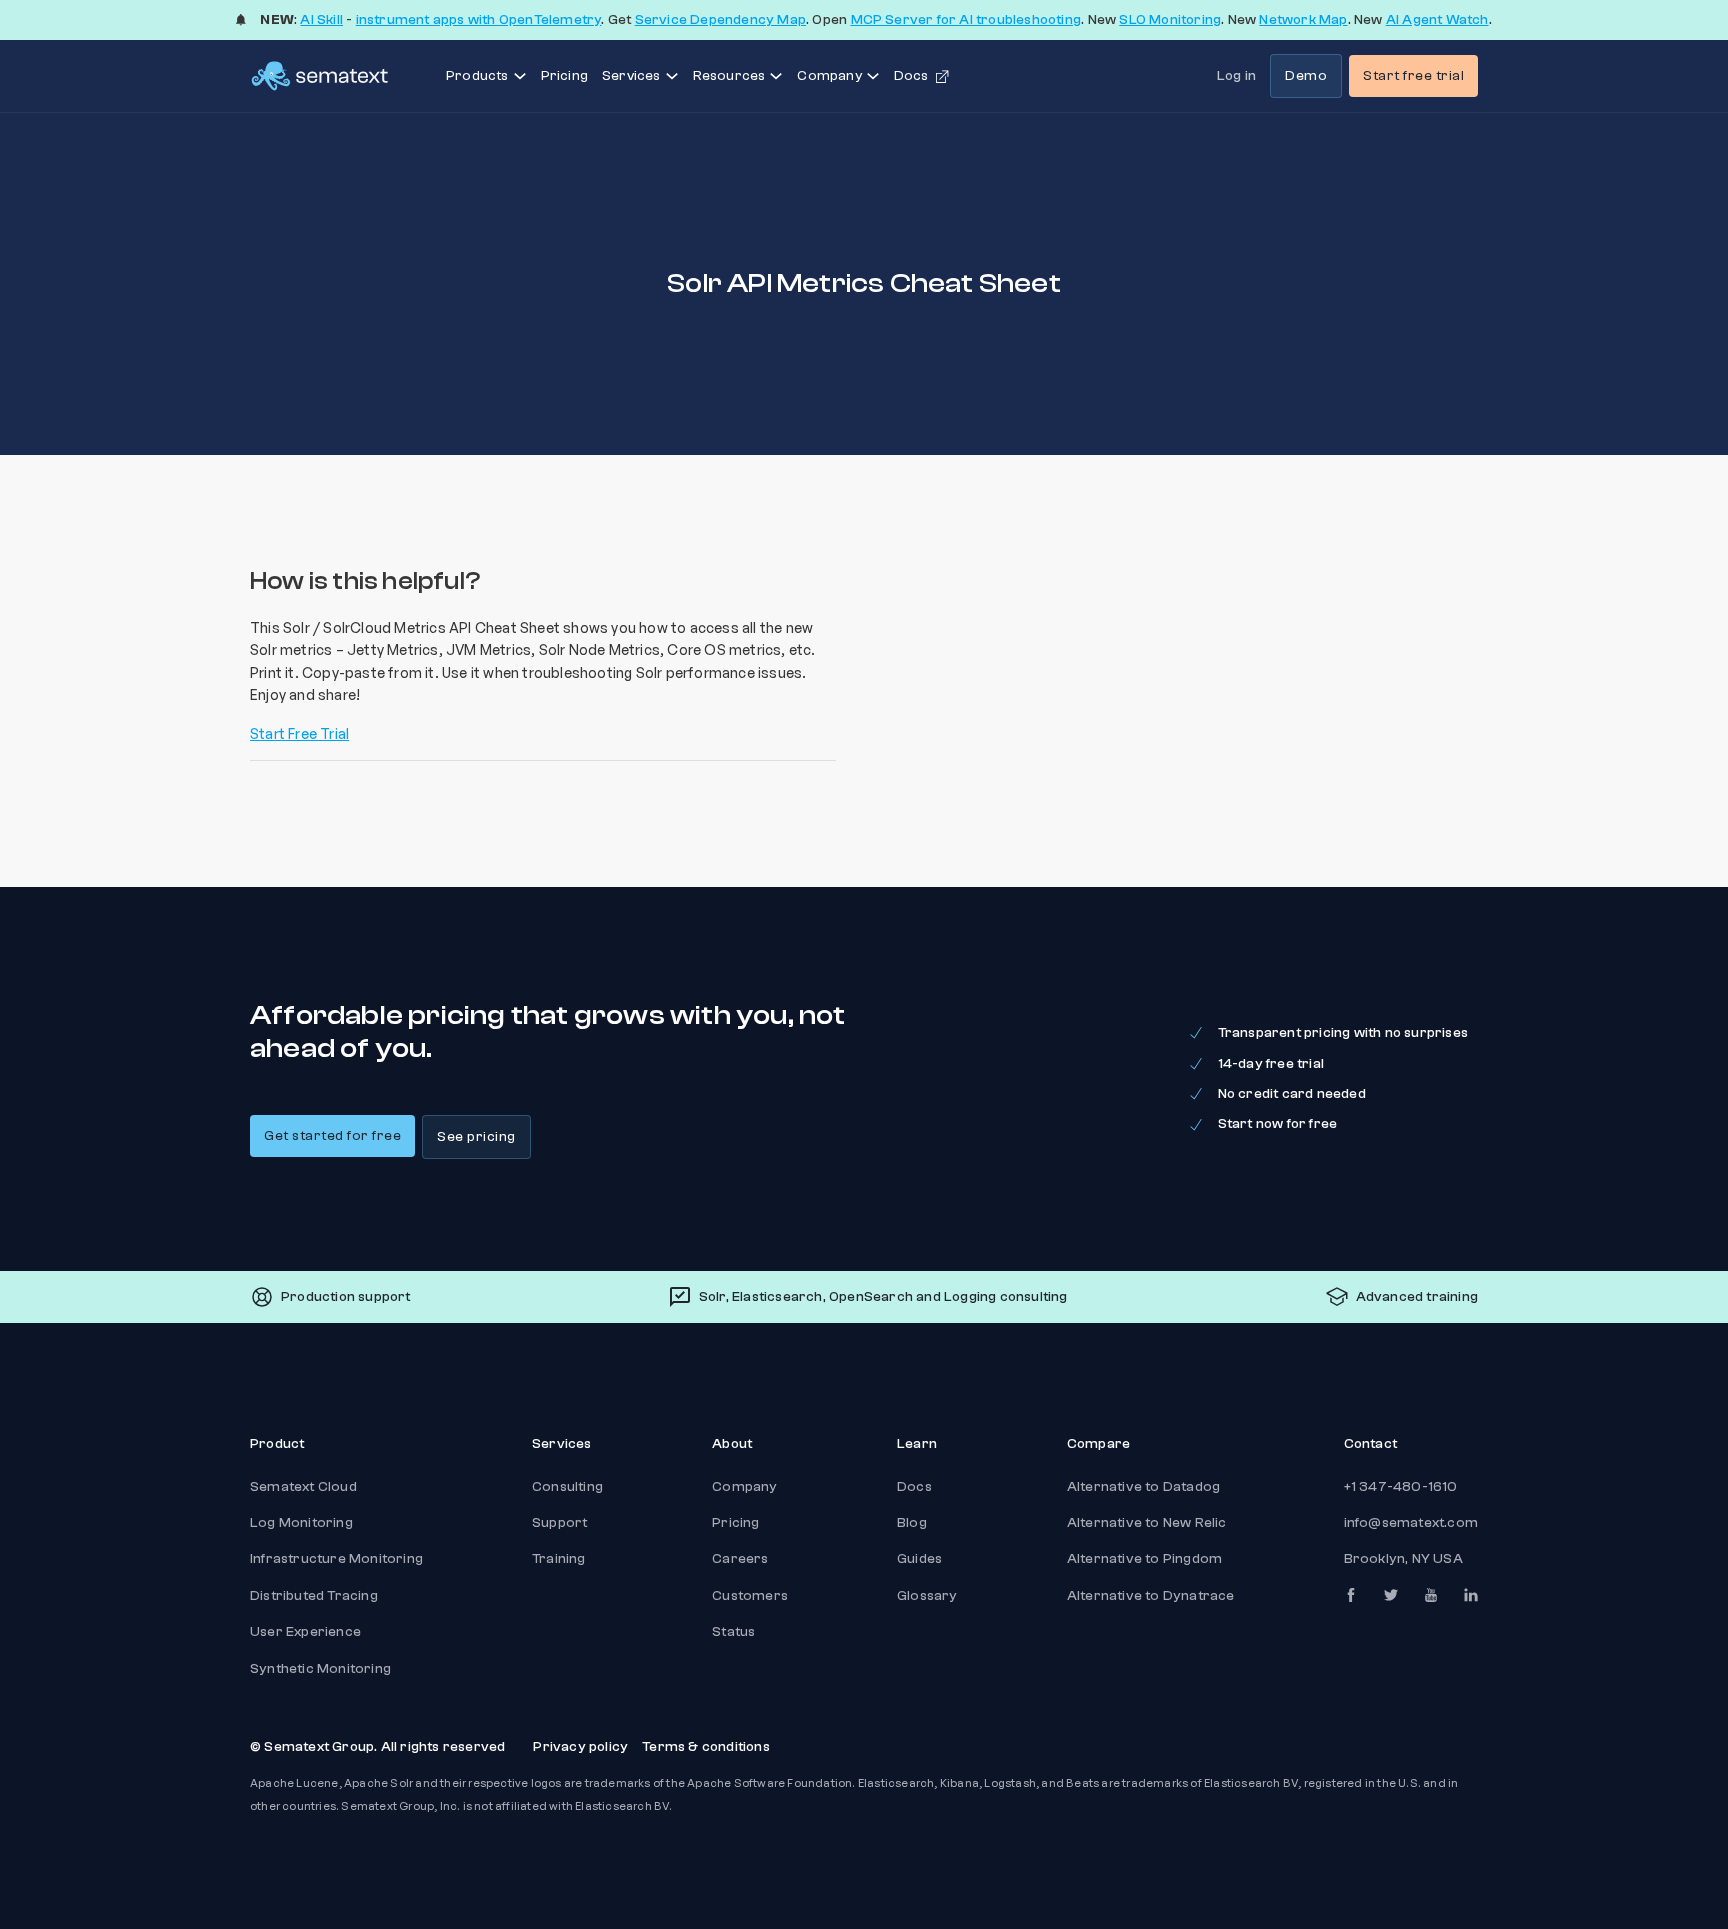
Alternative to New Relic (1147, 1523)
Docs (914, 1487)
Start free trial (1413, 76)
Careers (740, 1559)
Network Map (1303, 20)
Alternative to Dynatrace (1151, 1596)
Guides (919, 1559)
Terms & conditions (706, 1747)
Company (744, 1487)
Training (559, 1559)
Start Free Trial (299, 733)
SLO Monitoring (1170, 20)
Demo (1306, 76)
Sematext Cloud (303, 1487)
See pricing (476, 1137)
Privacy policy (580, 1747)
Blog (912, 1523)
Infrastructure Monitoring (336, 1559)
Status (733, 1632)
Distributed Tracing (314, 1596)
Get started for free (332, 1136)
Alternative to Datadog (1143, 1487)
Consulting (567, 1487)
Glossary (927, 1596)
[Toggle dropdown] (520, 76)
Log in (1236, 76)
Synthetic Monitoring (320, 1669)
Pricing (564, 76)
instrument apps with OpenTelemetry (479, 20)
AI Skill (321, 20)
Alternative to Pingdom (1144, 1559)
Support (559, 1523)
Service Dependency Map (720, 20)
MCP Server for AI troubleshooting (966, 20)
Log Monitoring (301, 1523)
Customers (750, 1596)
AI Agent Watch (1437, 20)
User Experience (305, 1632)
